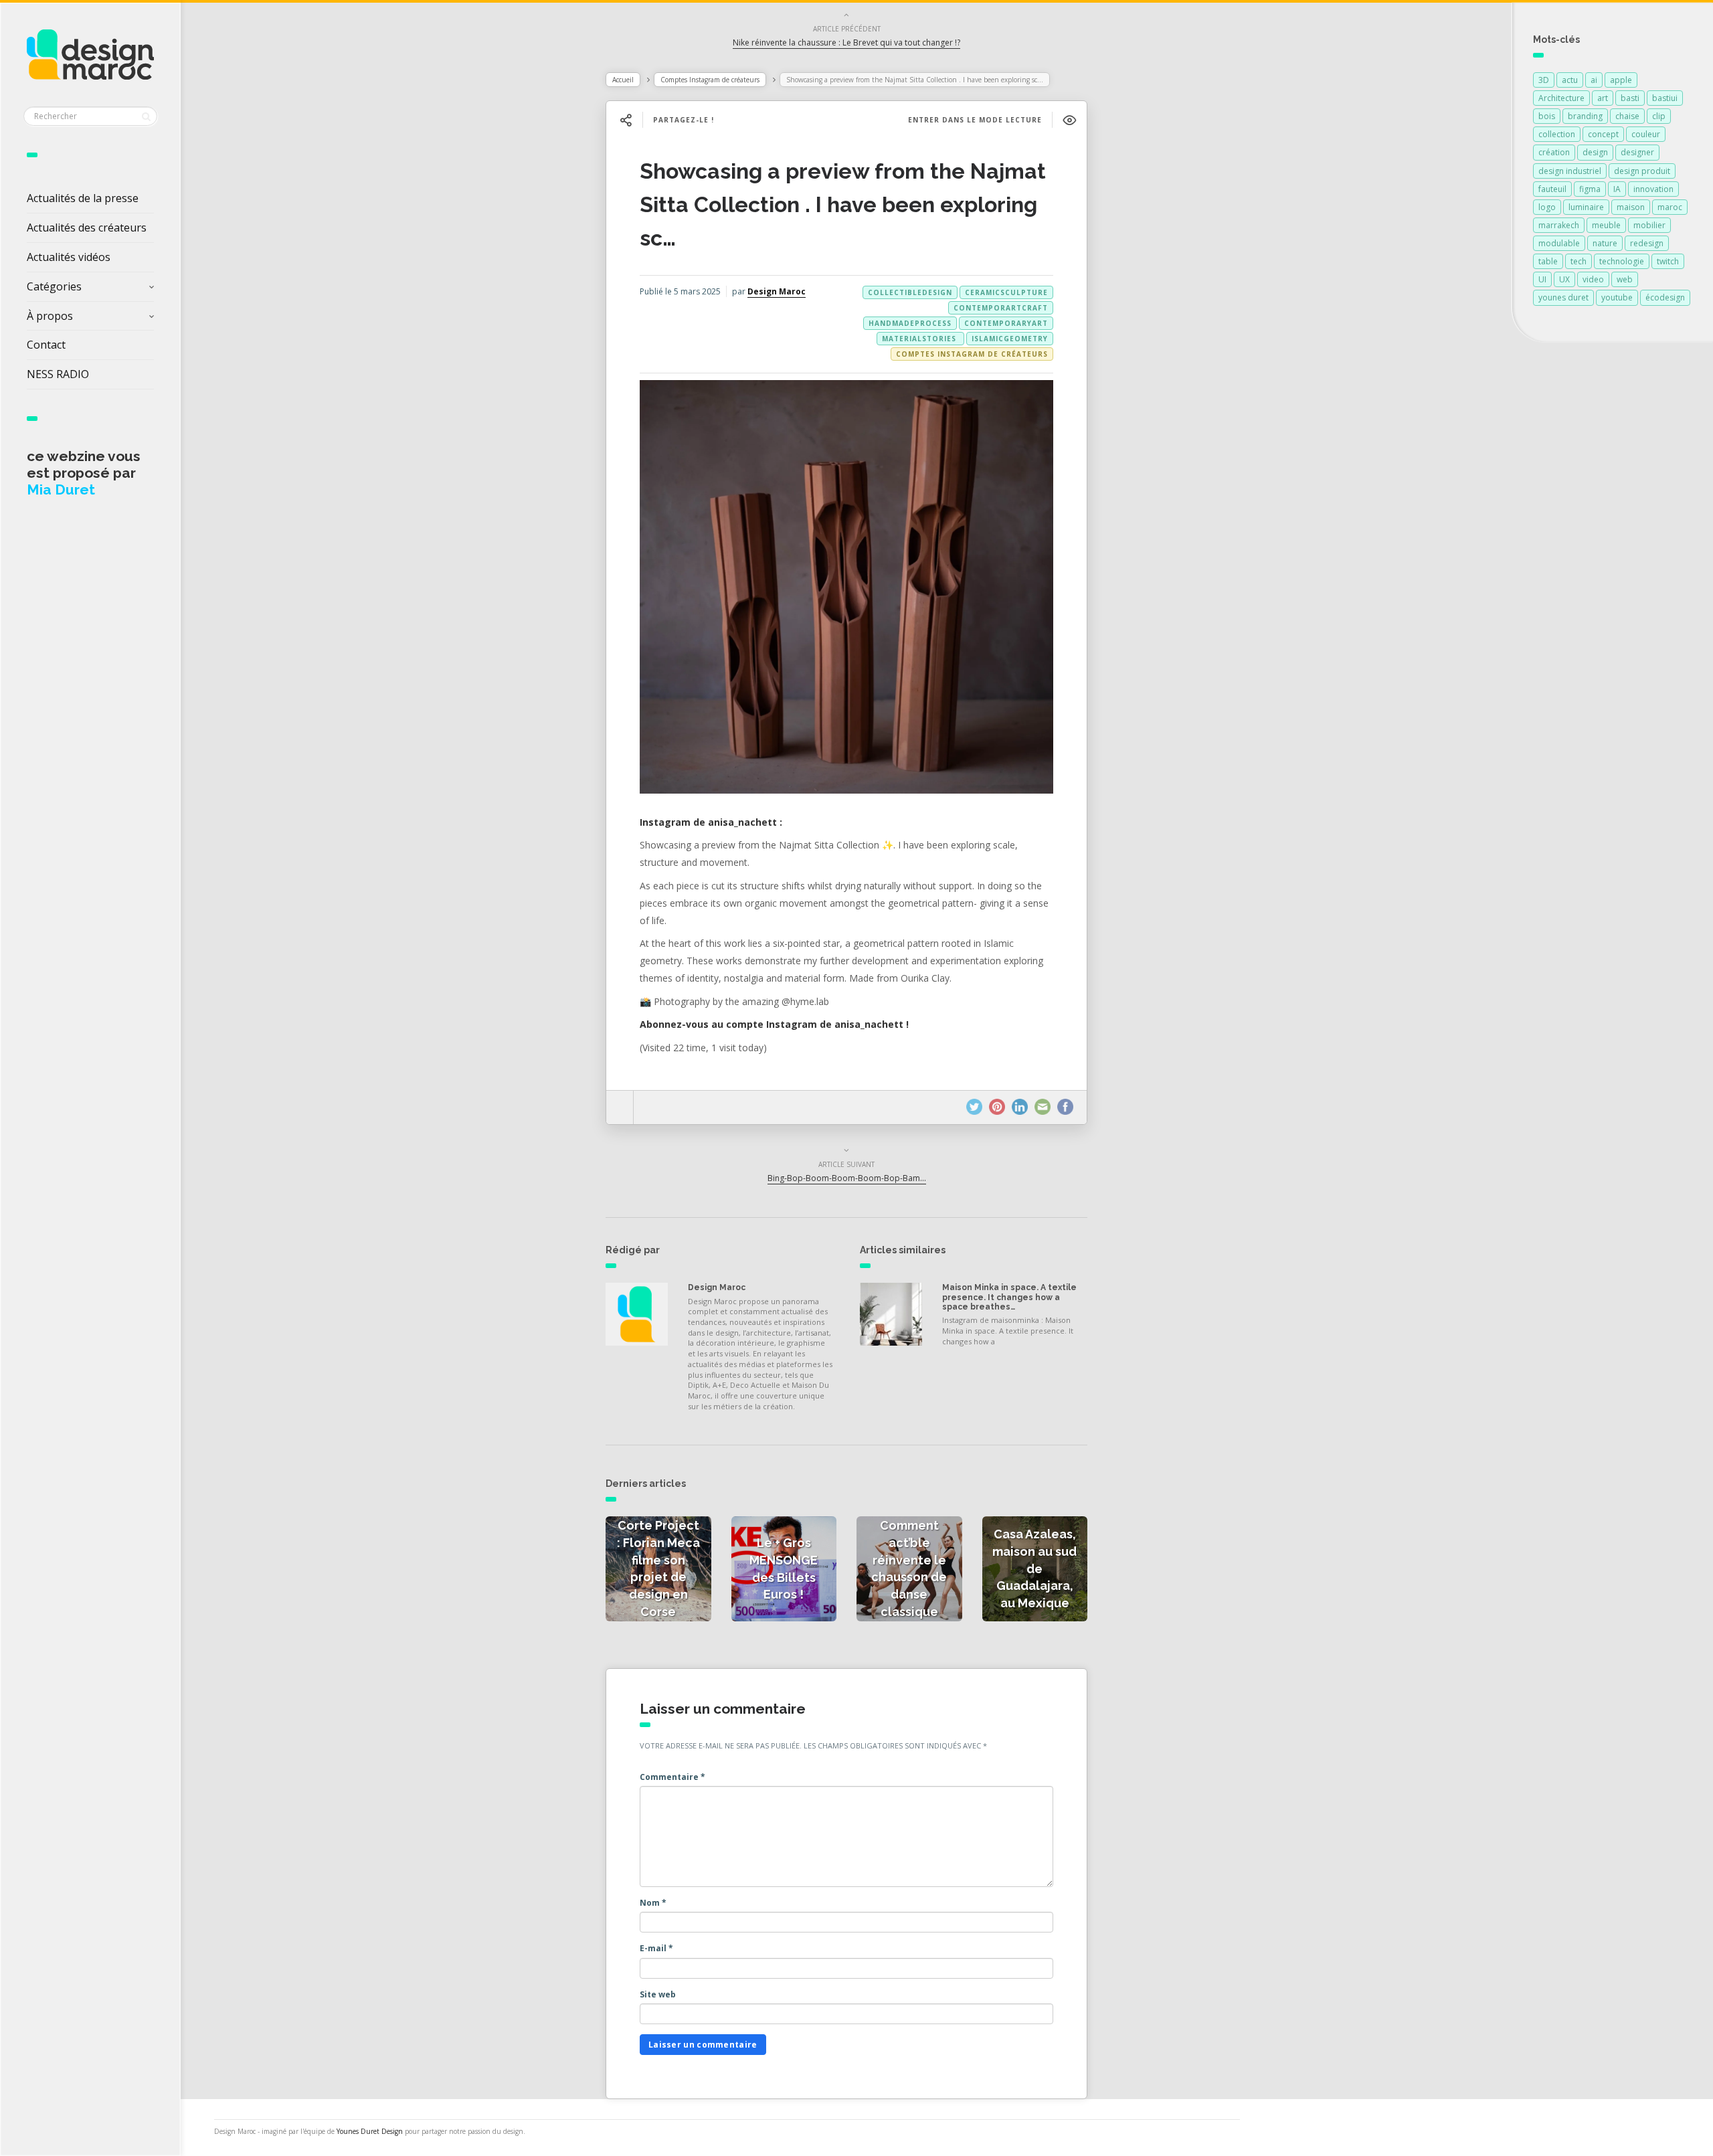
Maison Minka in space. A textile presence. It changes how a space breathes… (1009, 1297)
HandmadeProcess (910, 323)
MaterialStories (920, 339)
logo (1547, 207)
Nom (653, 1903)
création (1554, 152)
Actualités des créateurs (87, 228)
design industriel (1570, 171)
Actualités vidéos (69, 257)
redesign (1647, 243)
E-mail (656, 1948)
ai (1594, 80)
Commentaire (672, 1777)
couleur (1646, 134)
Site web (658, 1994)
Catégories (54, 286)
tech (1579, 261)
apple (1621, 80)
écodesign (1665, 297)
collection (1557, 134)
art (1603, 98)
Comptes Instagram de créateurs (710, 80)
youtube (1617, 297)
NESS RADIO (58, 374)
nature (1605, 243)
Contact (46, 345)
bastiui (1665, 98)
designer (1637, 152)
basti (1630, 98)
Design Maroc (777, 291)
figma (1590, 189)
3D (1544, 80)
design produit (1642, 171)
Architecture (1561, 98)
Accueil (623, 80)
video (1593, 279)
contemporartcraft (1001, 308)
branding (1585, 116)
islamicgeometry (1010, 339)
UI (1542, 279)
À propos (50, 316)
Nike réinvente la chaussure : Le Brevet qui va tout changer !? (846, 42)
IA (1617, 189)
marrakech (1559, 225)
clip (1659, 116)
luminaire (1586, 207)
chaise (1627, 116)
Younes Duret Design (370, 2131)
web (1625, 279)
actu (1570, 80)
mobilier (1649, 225)
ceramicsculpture (1006, 292)
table (1548, 261)
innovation (1653, 189)
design (1595, 152)
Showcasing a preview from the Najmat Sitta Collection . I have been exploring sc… (843, 204)
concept (1603, 134)
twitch (1668, 261)
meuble (1606, 225)
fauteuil (1552, 189)
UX (1564, 279)
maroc (1670, 207)
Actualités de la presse (83, 198)
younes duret (1563, 297)
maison (1631, 207)
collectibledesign (910, 292)
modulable (1559, 243)
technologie (1622, 261)
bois (1547, 116)
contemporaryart (1006, 323)
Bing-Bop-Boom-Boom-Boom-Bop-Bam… (847, 1178)
